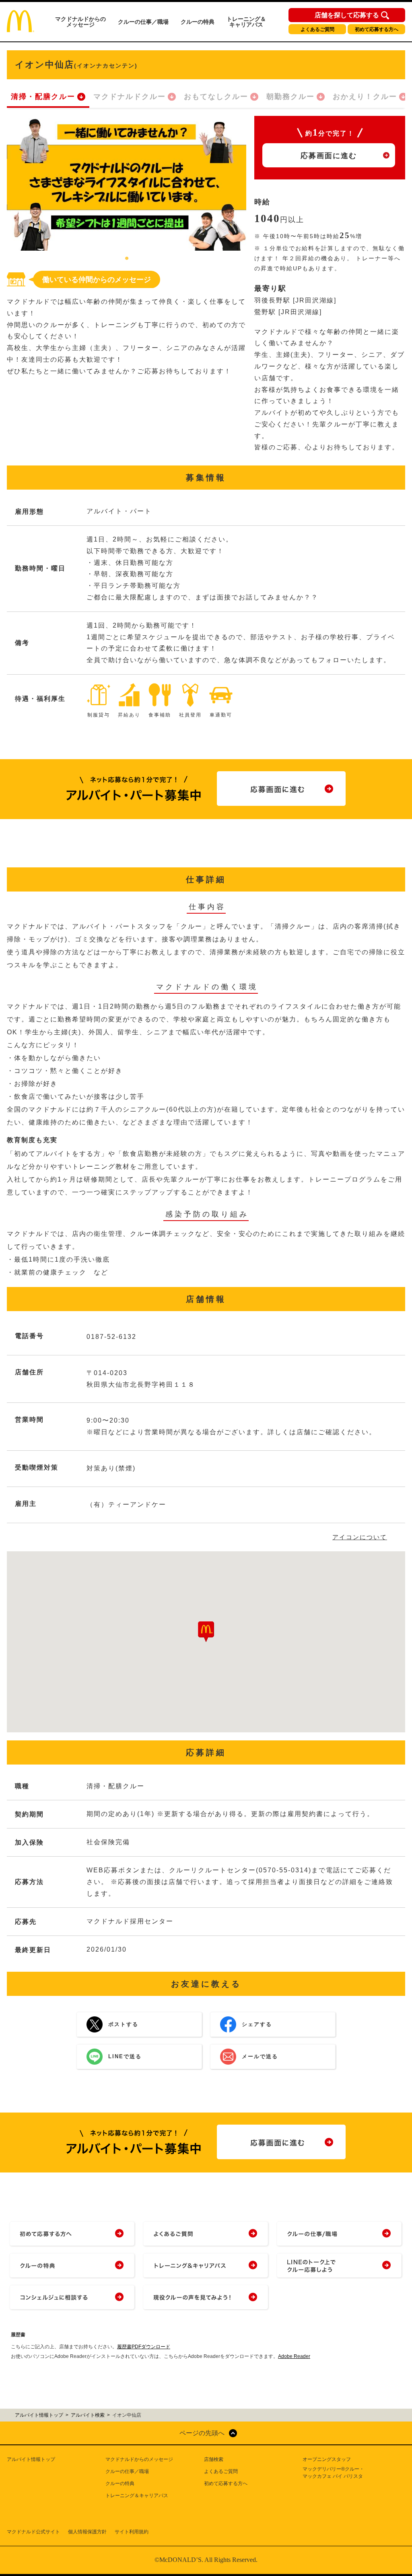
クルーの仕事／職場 (143, 22)
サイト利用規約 (132, 2532)
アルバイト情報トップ (31, 2459)
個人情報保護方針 (87, 2532)
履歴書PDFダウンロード (144, 2347)
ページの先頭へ (202, 2433)
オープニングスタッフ (327, 2459)
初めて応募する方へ (377, 29)
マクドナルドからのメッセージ (80, 22)
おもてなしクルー (216, 97)
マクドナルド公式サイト (33, 2532)
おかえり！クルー (365, 97)
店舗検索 (214, 2459)
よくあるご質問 (317, 29)
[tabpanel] (127, 183)
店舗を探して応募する (347, 15)
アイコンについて (360, 1537)
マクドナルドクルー (130, 97)
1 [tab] (127, 259)
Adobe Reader (294, 2356)
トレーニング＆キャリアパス (246, 22)
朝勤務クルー (290, 97)
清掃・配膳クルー (43, 97)
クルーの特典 (198, 22)
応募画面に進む (329, 156)
